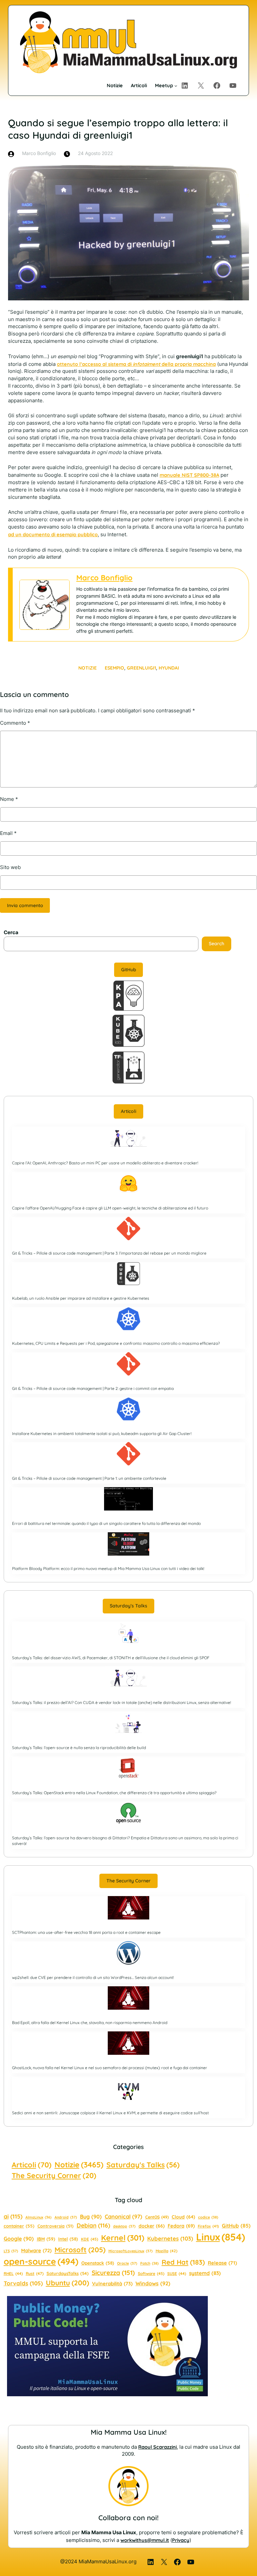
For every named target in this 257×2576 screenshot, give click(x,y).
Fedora (181, 2226)
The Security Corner (128, 1881)
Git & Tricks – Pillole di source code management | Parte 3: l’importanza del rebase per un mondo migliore (109, 1253)
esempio (114, 668)
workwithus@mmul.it (145, 2540)
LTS (11, 2251)
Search (217, 944)
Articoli (128, 1111)
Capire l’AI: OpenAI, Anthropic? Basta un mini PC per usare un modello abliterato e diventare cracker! (105, 1163)
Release (222, 2263)
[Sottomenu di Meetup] (176, 86)
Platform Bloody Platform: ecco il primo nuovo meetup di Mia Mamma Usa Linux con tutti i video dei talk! (108, 1568)
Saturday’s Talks (128, 1606)
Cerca (11, 933)
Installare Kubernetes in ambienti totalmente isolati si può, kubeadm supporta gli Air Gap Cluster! (102, 1434)
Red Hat (183, 2262)
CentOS (157, 2217)
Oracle (127, 2263)
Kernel (123, 2238)
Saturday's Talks (143, 2165)
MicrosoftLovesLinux (131, 2251)
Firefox (208, 2226)
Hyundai (169, 668)
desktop (124, 2226)
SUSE (177, 2273)
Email (8, 833)
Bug (91, 2216)
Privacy (181, 2540)
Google (19, 2239)
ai (13, 2216)
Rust (35, 2273)
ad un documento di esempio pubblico (53, 534)
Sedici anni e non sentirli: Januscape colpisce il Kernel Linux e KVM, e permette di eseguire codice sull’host (110, 2113)
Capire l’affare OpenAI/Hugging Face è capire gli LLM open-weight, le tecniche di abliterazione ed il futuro (110, 1208)
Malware (36, 2250)
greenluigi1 (141, 668)
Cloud (183, 2217)
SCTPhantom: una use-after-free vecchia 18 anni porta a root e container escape (86, 1932)
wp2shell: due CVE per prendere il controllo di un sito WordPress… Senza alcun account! (93, 1977)
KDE (90, 2239)
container (19, 2226)
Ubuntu (67, 2283)
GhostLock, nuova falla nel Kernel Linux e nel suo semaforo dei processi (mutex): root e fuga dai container (110, 2068)
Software (151, 2273)
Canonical (123, 2216)
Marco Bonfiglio (104, 578)
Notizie (88, 668)
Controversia (56, 2226)
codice (208, 2217)
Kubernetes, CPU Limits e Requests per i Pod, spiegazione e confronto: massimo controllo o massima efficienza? (116, 1343)
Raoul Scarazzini (157, 2447)
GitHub (129, 970)
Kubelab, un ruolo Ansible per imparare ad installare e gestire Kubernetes (81, 1298)
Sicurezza (113, 2273)
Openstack (98, 2263)
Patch (149, 2263)
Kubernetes (170, 2238)
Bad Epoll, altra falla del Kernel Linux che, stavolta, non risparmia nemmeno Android (90, 2023)
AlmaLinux (38, 2217)
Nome (9, 799)
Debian (93, 2225)
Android (66, 2217)
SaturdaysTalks (68, 2273)
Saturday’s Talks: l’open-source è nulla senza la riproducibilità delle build (79, 1748)
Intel (68, 2239)
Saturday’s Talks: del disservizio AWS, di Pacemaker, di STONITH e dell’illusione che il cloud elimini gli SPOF (111, 1658)
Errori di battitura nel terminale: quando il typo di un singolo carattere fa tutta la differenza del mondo (106, 1523)
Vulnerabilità (112, 2283)
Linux (221, 2237)
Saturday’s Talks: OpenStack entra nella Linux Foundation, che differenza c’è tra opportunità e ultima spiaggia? (114, 1793)
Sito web (10, 867)
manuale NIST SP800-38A (189, 475)
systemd (205, 2273)
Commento (15, 723)
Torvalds (23, 2283)
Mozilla (166, 2251)
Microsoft (80, 2250)
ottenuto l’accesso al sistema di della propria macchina (136, 364)
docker (152, 2226)
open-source (41, 2261)
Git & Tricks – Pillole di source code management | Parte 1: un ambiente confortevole (89, 1478)
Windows (153, 2283)
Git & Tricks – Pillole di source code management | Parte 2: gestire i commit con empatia (93, 1388)
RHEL (13, 2273)
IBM (46, 2239)
